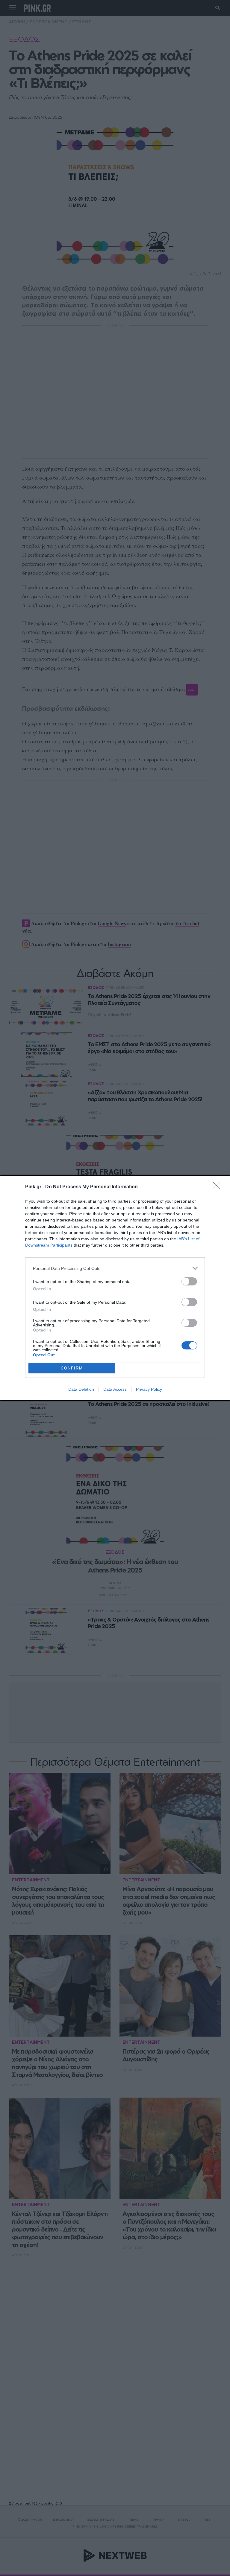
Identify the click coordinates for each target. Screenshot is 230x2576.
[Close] (218, 1187)
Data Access (115, 1389)
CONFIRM (72, 1368)
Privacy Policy (149, 1389)
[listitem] (115, 1268)
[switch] (189, 1281)
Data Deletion (81, 1389)
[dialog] (115, 1288)
